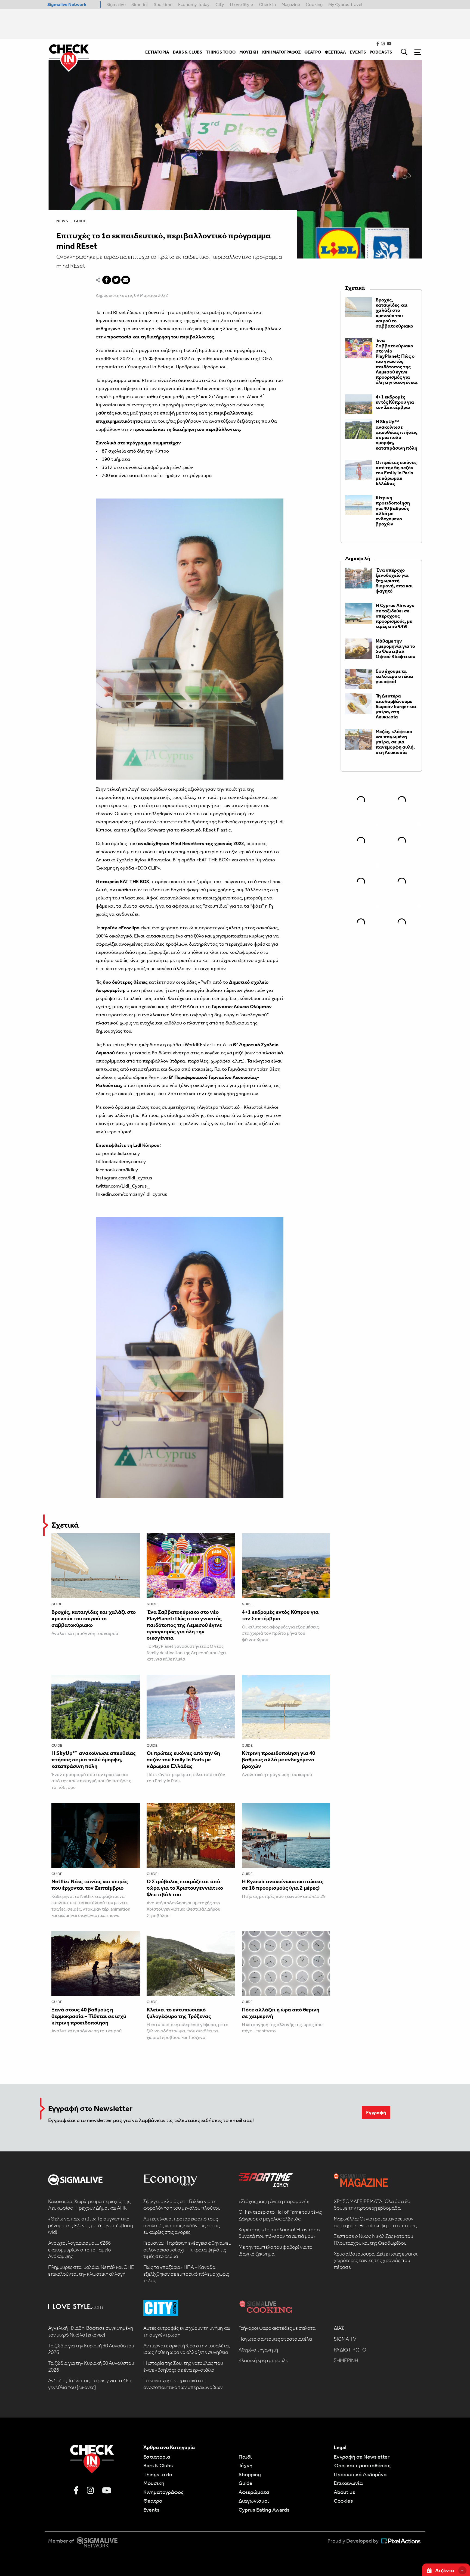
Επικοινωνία (348, 2483)
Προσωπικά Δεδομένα (360, 2474)
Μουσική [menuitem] (249, 52)
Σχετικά (65, 1525)
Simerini (140, 4)
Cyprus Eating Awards (264, 2510)
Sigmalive (116, 4)
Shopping (250, 2474)
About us (344, 2492)
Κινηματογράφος (163, 2492)
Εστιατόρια (157, 2457)
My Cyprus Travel (345, 4)
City (220, 4)
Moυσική (154, 2483)
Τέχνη (245, 2465)
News (62, 221)
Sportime (163, 4)
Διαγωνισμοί (254, 2501)
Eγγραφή (376, 2113)
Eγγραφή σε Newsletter (362, 2457)
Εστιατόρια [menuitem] (157, 52)
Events (151, 2510)
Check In (267, 4)
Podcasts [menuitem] (381, 52)
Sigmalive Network (67, 4)
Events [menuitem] (358, 52)
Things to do (158, 2474)
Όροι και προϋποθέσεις (362, 2465)
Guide (80, 221)
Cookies (343, 2501)
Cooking (314, 4)
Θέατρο (153, 2501)
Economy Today (194, 4)
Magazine (291, 4)
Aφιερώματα (254, 2492)
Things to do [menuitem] (221, 52)
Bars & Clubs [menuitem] (188, 52)
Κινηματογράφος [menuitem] (281, 52)
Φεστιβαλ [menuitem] (335, 52)
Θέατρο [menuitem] (313, 52)
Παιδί (245, 2457)
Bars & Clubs (158, 2465)
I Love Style (241, 4)
